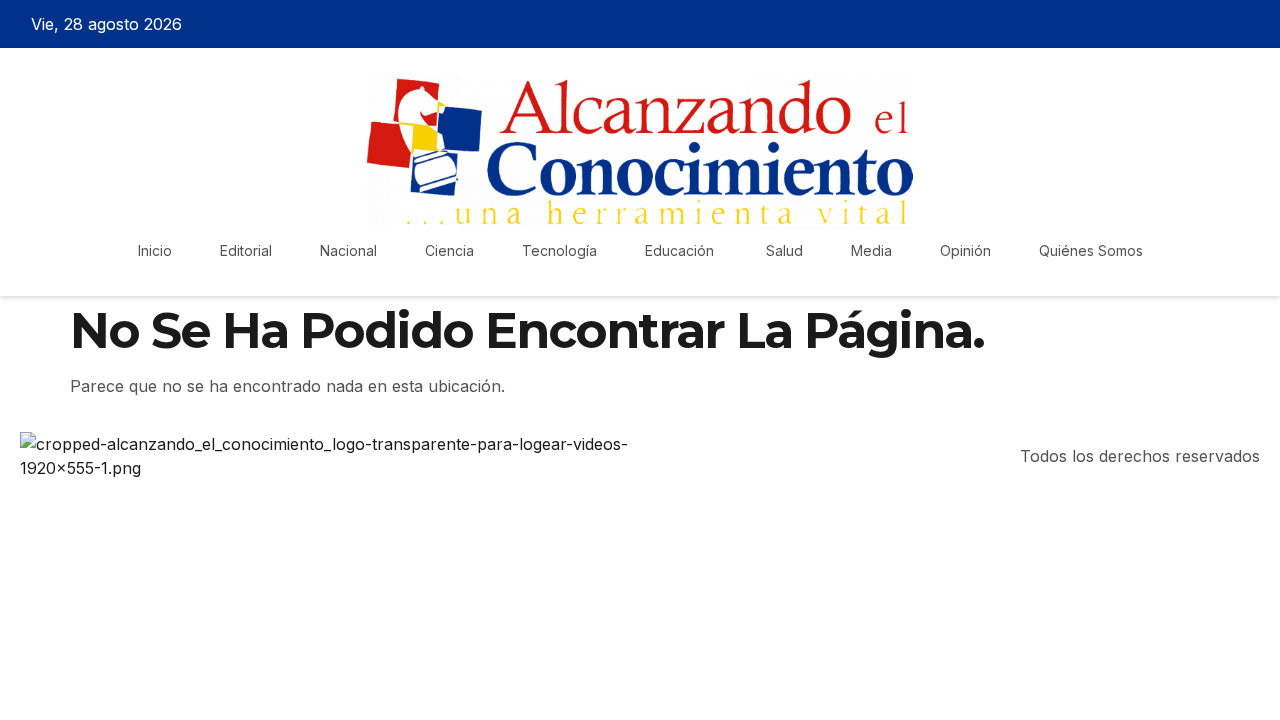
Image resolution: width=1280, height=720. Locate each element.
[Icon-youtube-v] (1256, 24)
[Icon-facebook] (1151, 24)
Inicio (155, 250)
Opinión (965, 250)
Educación (681, 250)
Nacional (348, 250)
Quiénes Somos (1091, 250)
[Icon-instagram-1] (1221, 24)
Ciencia (449, 250)
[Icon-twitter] (1186, 24)
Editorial (246, 250)
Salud (784, 250)
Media (871, 250)
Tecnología (559, 250)
